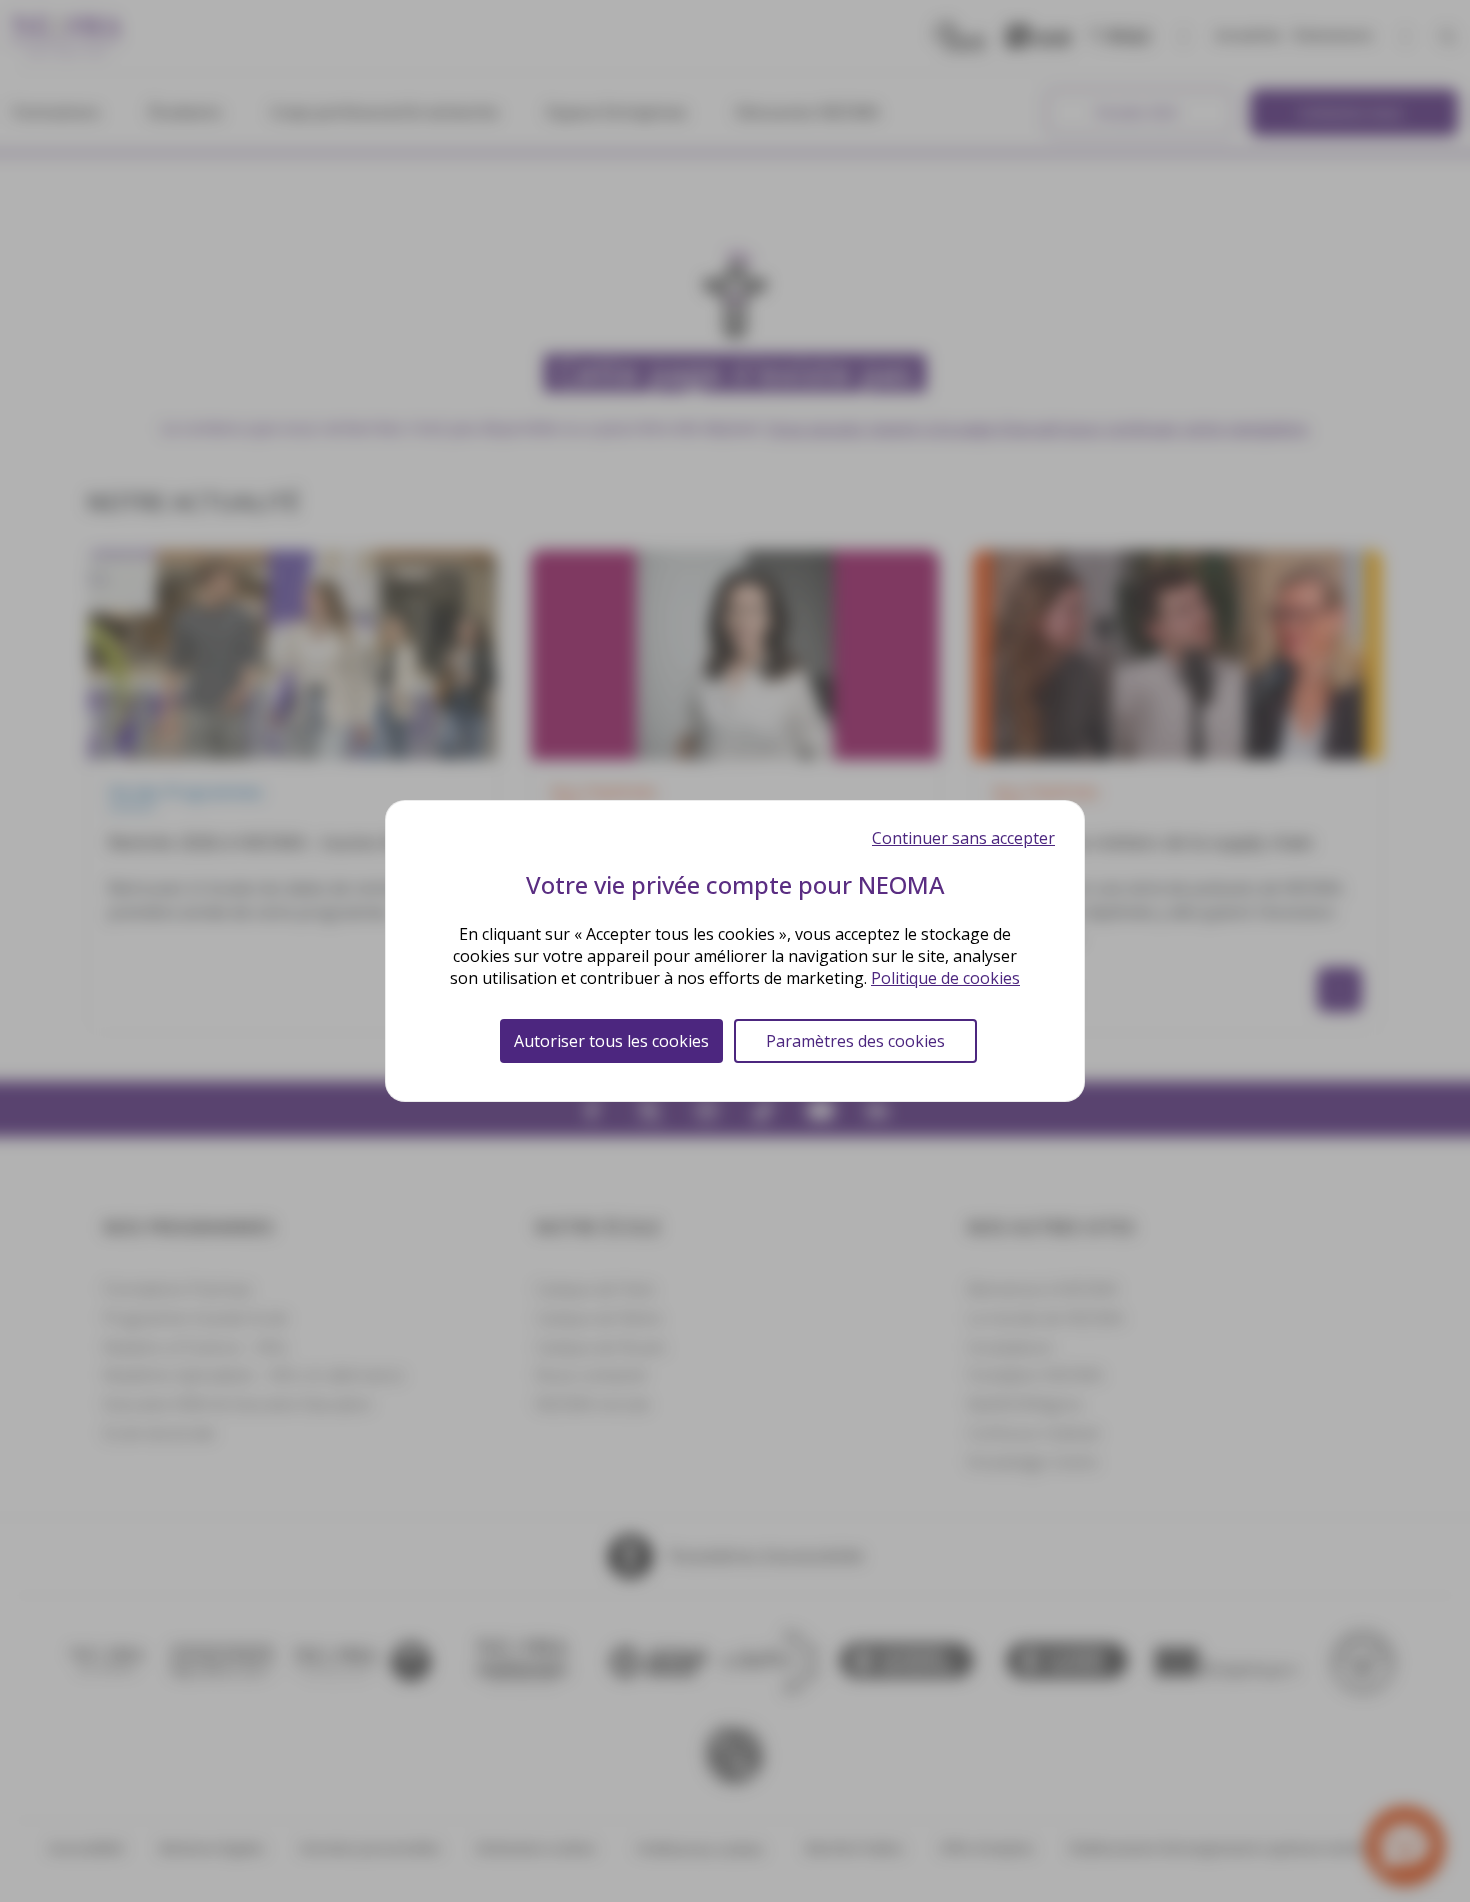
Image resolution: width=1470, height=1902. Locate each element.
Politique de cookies (945, 978)
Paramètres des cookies (855, 1041)
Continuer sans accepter (963, 838)
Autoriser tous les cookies (611, 1041)
